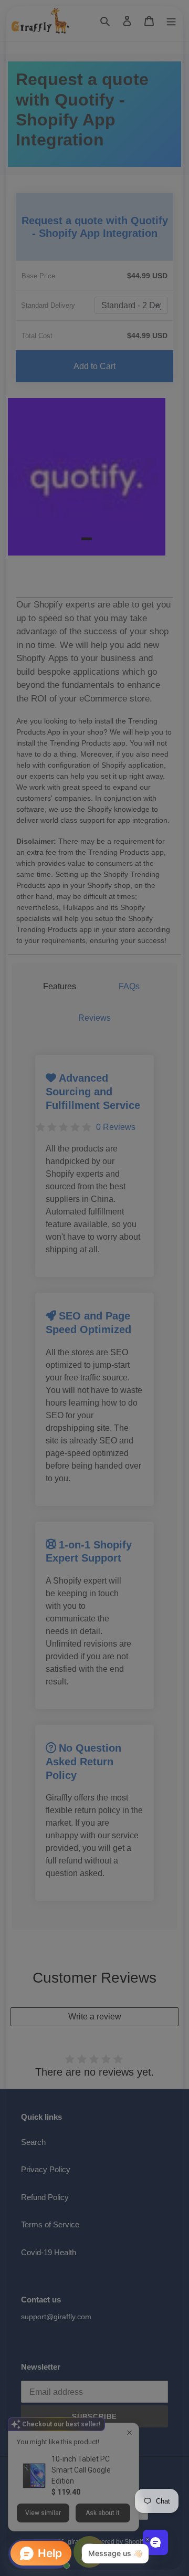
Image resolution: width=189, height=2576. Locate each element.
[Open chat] (155, 2542)
